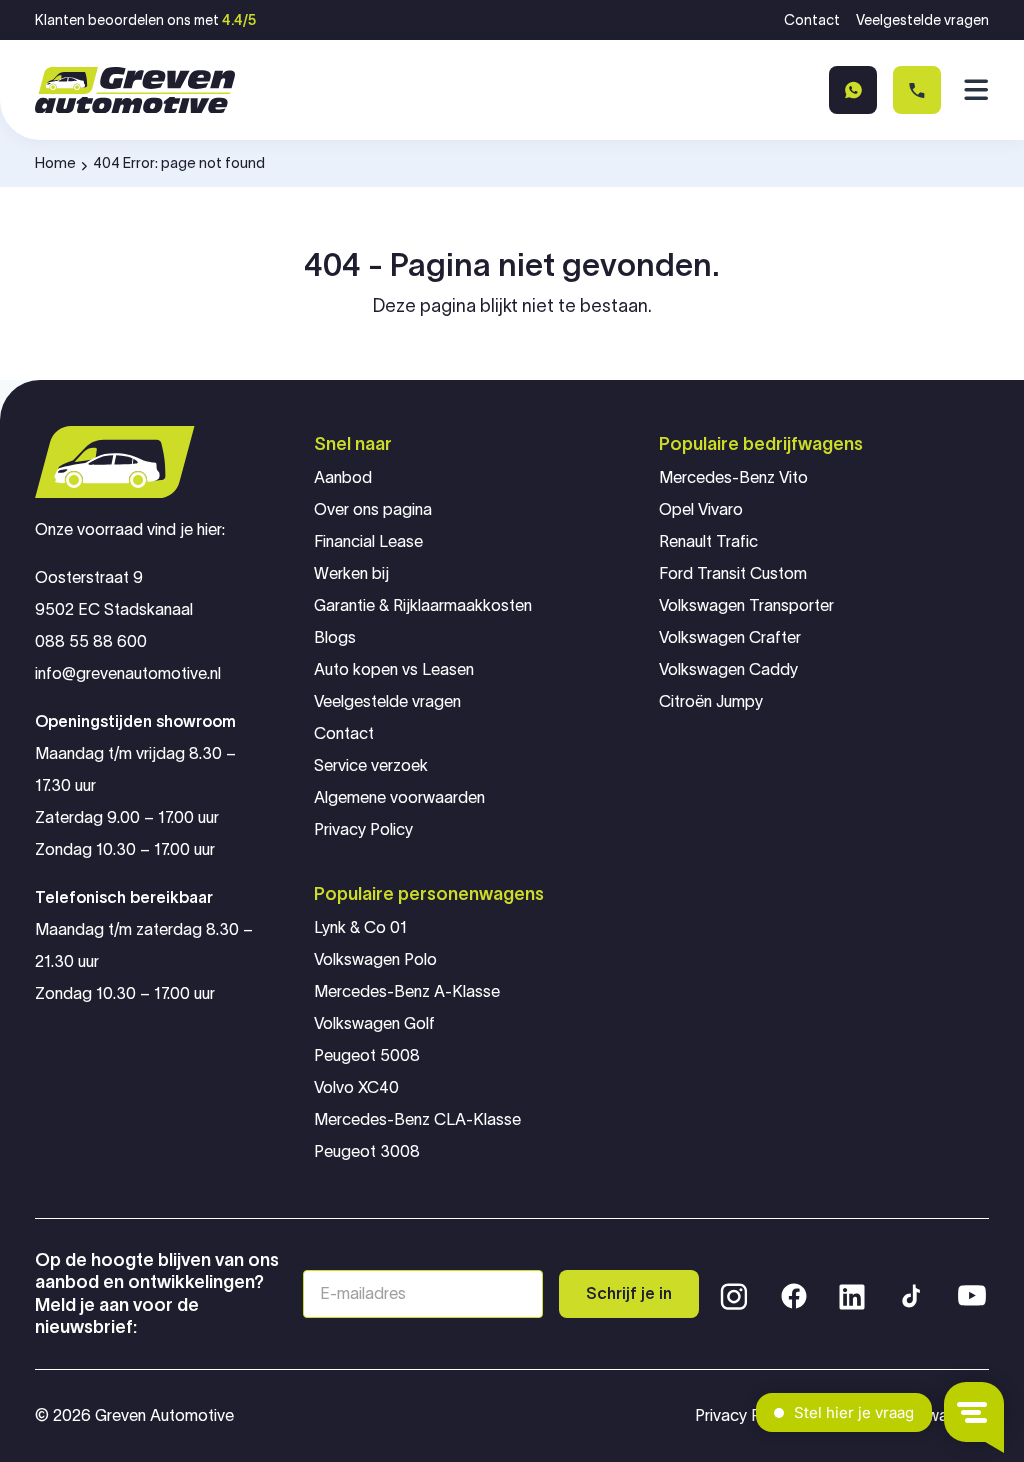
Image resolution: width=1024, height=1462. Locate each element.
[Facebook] (794, 1294)
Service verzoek (371, 765)
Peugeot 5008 (367, 1055)
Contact (812, 20)
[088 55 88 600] (917, 90)
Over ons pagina (373, 509)
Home (55, 162)
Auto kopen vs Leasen (394, 669)
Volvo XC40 (356, 1087)
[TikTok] (910, 1294)
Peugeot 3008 (367, 1151)
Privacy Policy (363, 829)
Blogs (335, 637)
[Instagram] (734, 1294)
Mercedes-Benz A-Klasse (407, 991)
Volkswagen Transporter (746, 605)
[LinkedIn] (852, 1294)
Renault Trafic (708, 541)
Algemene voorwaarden (399, 797)
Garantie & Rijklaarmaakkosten (423, 605)
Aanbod (343, 477)
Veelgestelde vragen (922, 20)
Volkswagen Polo (375, 959)
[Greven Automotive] (135, 90)
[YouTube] (972, 1294)
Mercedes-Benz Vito (733, 477)
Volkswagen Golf (374, 1023)
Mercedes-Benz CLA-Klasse (417, 1119)
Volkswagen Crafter (730, 637)
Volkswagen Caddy (728, 669)
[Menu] (973, 90)
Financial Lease (368, 541)
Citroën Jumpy (711, 701)
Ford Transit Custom (733, 573)
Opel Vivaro (701, 509)
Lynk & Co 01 (360, 927)
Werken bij (351, 573)
